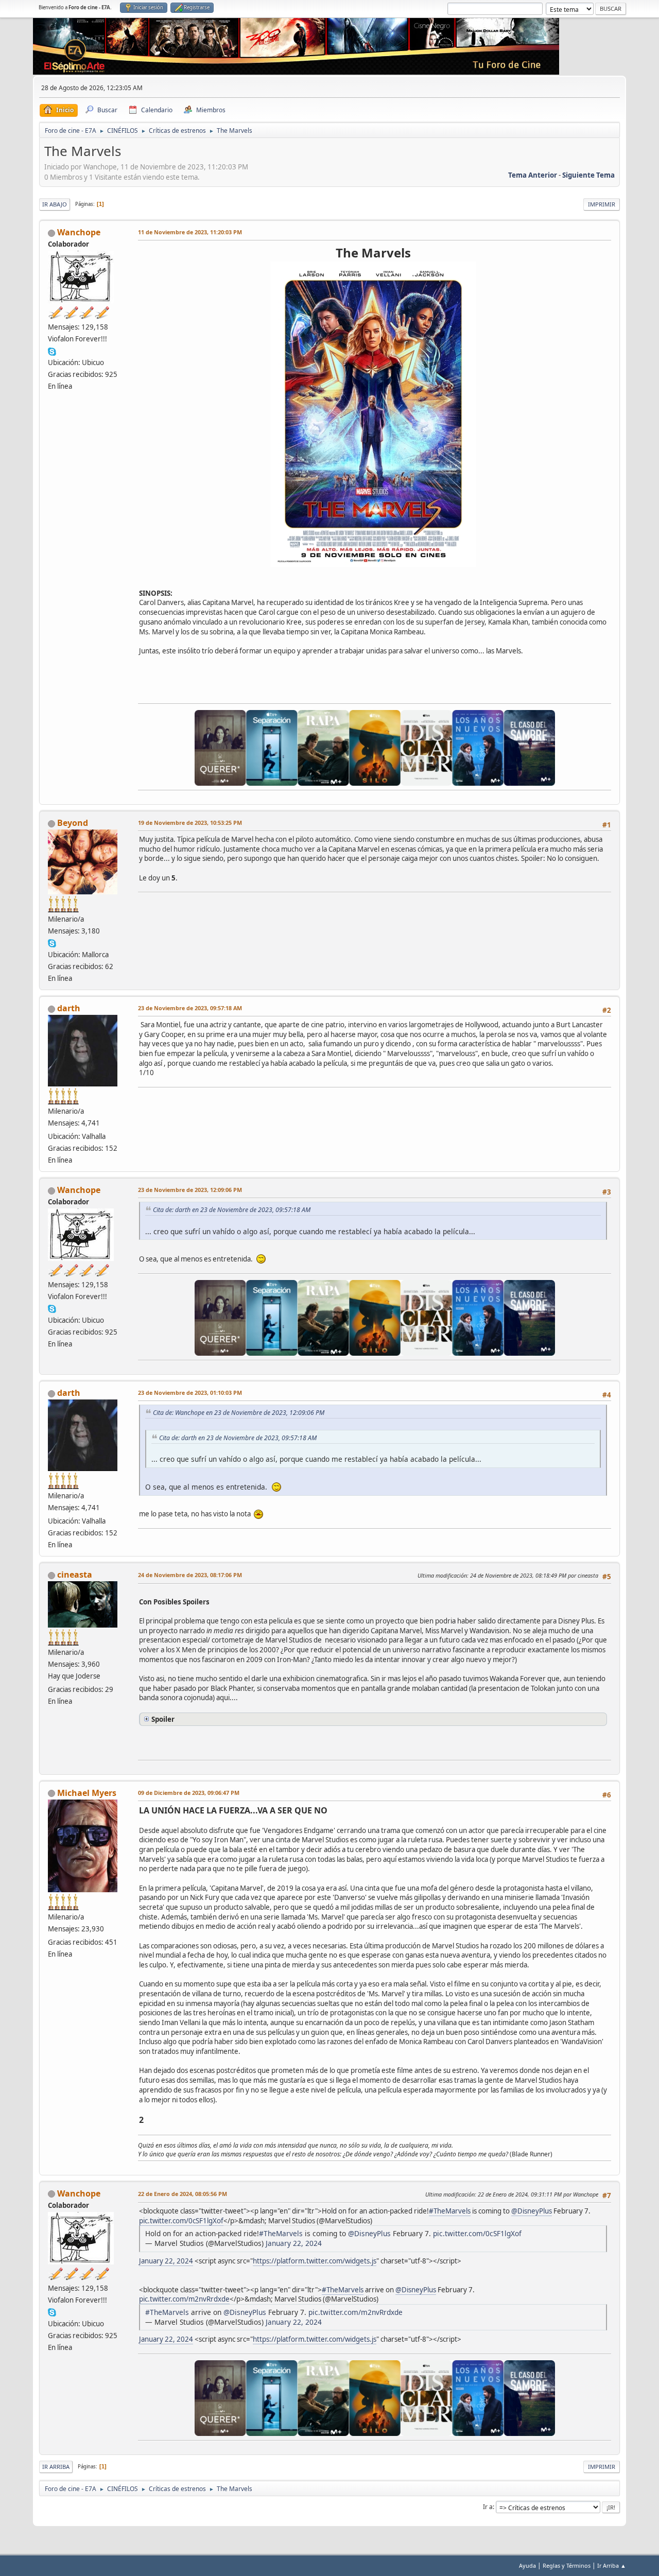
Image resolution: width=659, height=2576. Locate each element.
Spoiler (163, 1719)
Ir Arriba (56, 2467)
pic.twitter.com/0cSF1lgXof (181, 2221)
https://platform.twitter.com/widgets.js (315, 2261)
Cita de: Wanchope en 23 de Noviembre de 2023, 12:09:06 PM (239, 1413)
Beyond (73, 823)
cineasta (75, 1575)
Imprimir (602, 204)
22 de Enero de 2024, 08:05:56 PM (183, 2194)
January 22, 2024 (294, 2243)
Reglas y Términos (567, 2565)
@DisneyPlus (532, 2211)
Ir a (488, 2507)
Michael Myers (87, 1793)
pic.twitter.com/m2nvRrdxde (184, 2299)
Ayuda (527, 2565)
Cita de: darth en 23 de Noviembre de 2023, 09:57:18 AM (232, 1210)
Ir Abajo (55, 204)
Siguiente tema (588, 175)
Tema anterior (533, 175)
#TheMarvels (450, 2211)
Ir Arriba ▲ (612, 2565)
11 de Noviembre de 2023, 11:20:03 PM (190, 232)
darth (69, 1008)
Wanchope (79, 232)
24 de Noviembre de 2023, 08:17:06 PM (190, 1575)
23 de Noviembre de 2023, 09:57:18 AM (190, 1008)
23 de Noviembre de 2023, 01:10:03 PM (190, 1393)
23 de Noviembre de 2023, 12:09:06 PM (190, 1190)
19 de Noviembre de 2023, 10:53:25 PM (190, 823)
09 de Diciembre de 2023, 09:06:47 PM (189, 1793)
